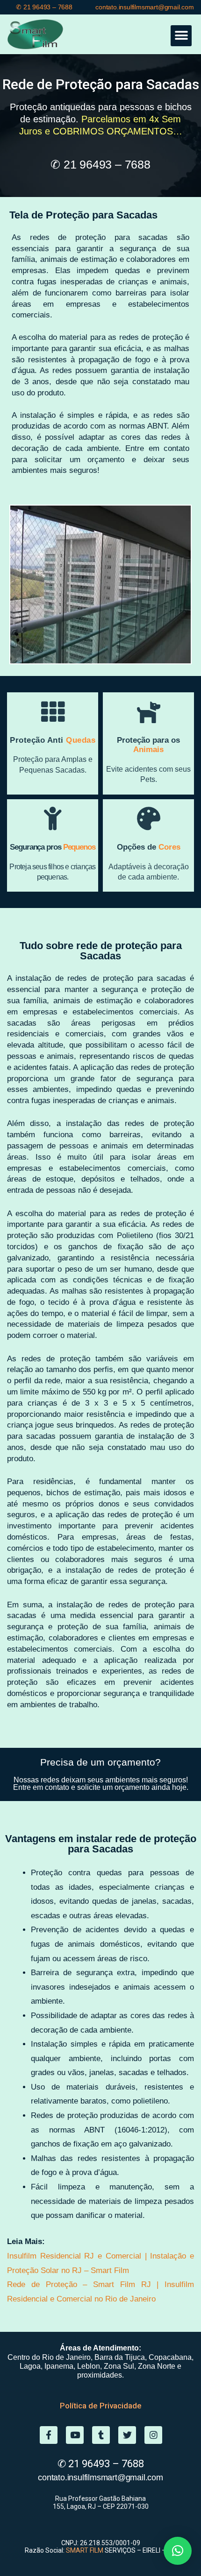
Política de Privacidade (101, 2406)
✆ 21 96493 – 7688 (44, 7)
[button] (181, 36)
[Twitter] (127, 2435)
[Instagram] (153, 2435)
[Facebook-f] (49, 2435)
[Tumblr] (101, 2435)
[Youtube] (75, 2435)
